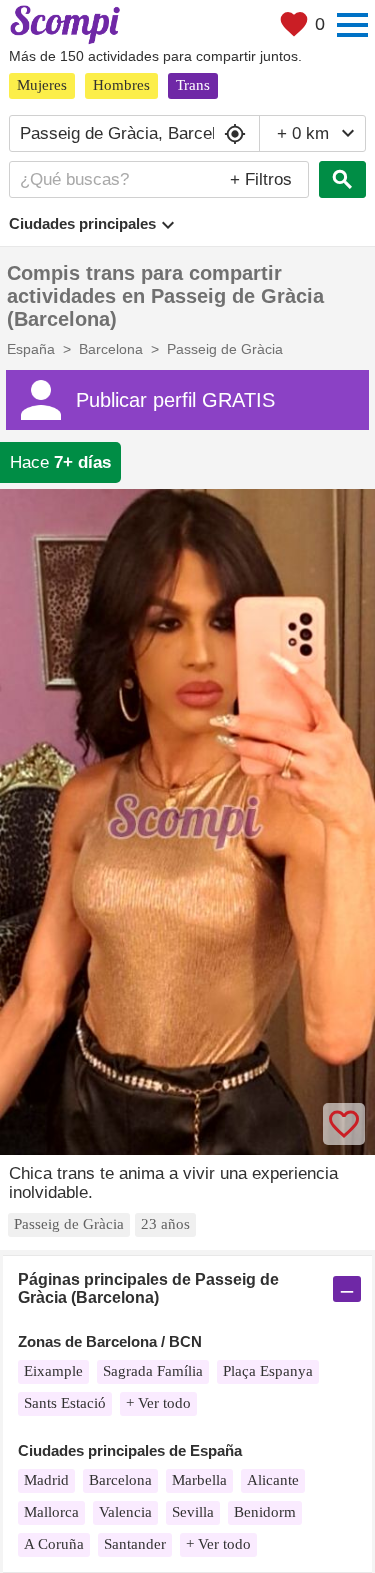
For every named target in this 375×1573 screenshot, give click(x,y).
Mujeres (42, 85)
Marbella (199, 1480)
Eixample (53, 1371)
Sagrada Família (153, 1371)
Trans (193, 85)
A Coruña (54, 1544)
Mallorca (51, 1512)
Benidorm (265, 1512)
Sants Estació (65, 1403)
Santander (135, 1544)
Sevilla (193, 1512)
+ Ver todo (158, 1403)
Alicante (273, 1480)
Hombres (121, 85)
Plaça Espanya (268, 1371)
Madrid (46, 1480)
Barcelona (120, 1480)
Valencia (125, 1512)
